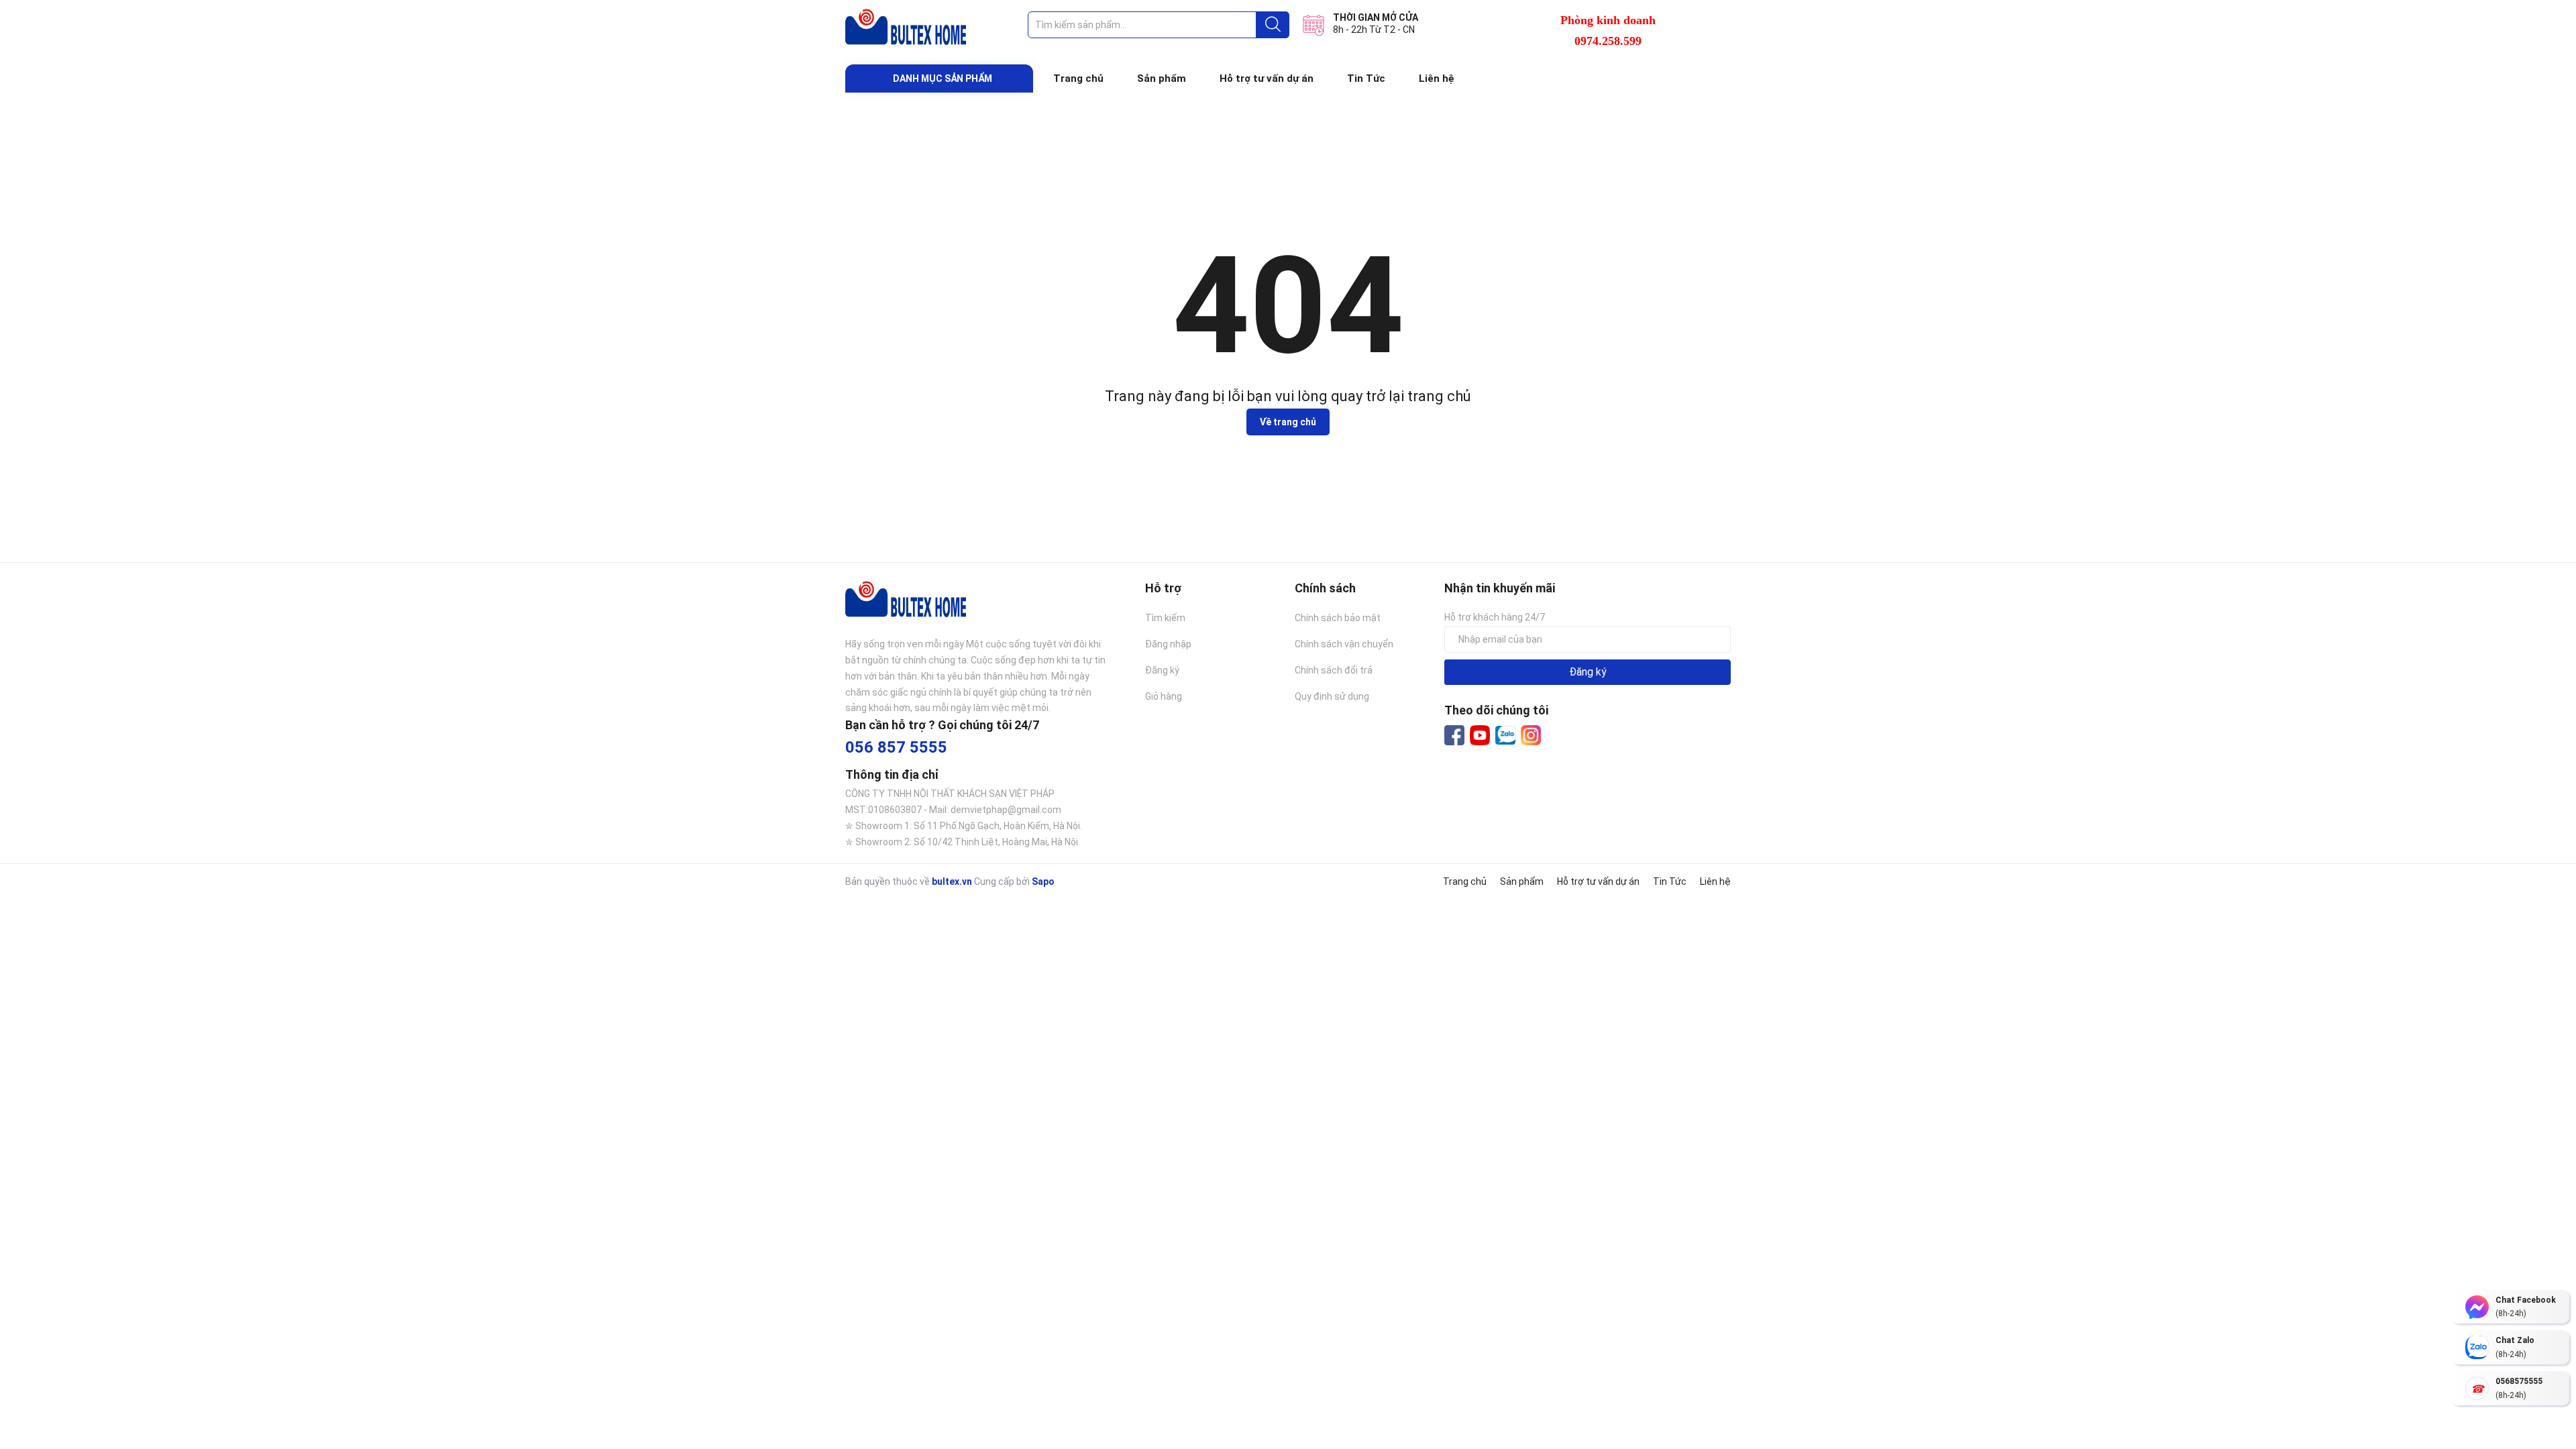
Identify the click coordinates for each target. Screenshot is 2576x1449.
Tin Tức (1366, 78)
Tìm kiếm (1165, 618)
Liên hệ (1437, 78)
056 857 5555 (896, 747)
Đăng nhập (1168, 644)
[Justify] (1273, 25)
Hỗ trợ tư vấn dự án (1267, 78)
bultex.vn (952, 881)
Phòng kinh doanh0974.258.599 (1608, 31)
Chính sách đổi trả (1334, 670)
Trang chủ (1078, 78)
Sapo (1043, 881)
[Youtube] (1480, 735)
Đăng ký (1162, 670)
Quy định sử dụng (1332, 696)
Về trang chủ (1288, 422)
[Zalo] (1505, 736)
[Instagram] (1531, 735)
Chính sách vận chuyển (1344, 644)
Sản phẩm (1162, 78)
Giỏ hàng (1164, 696)
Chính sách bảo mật (1338, 618)
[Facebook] (1454, 735)
